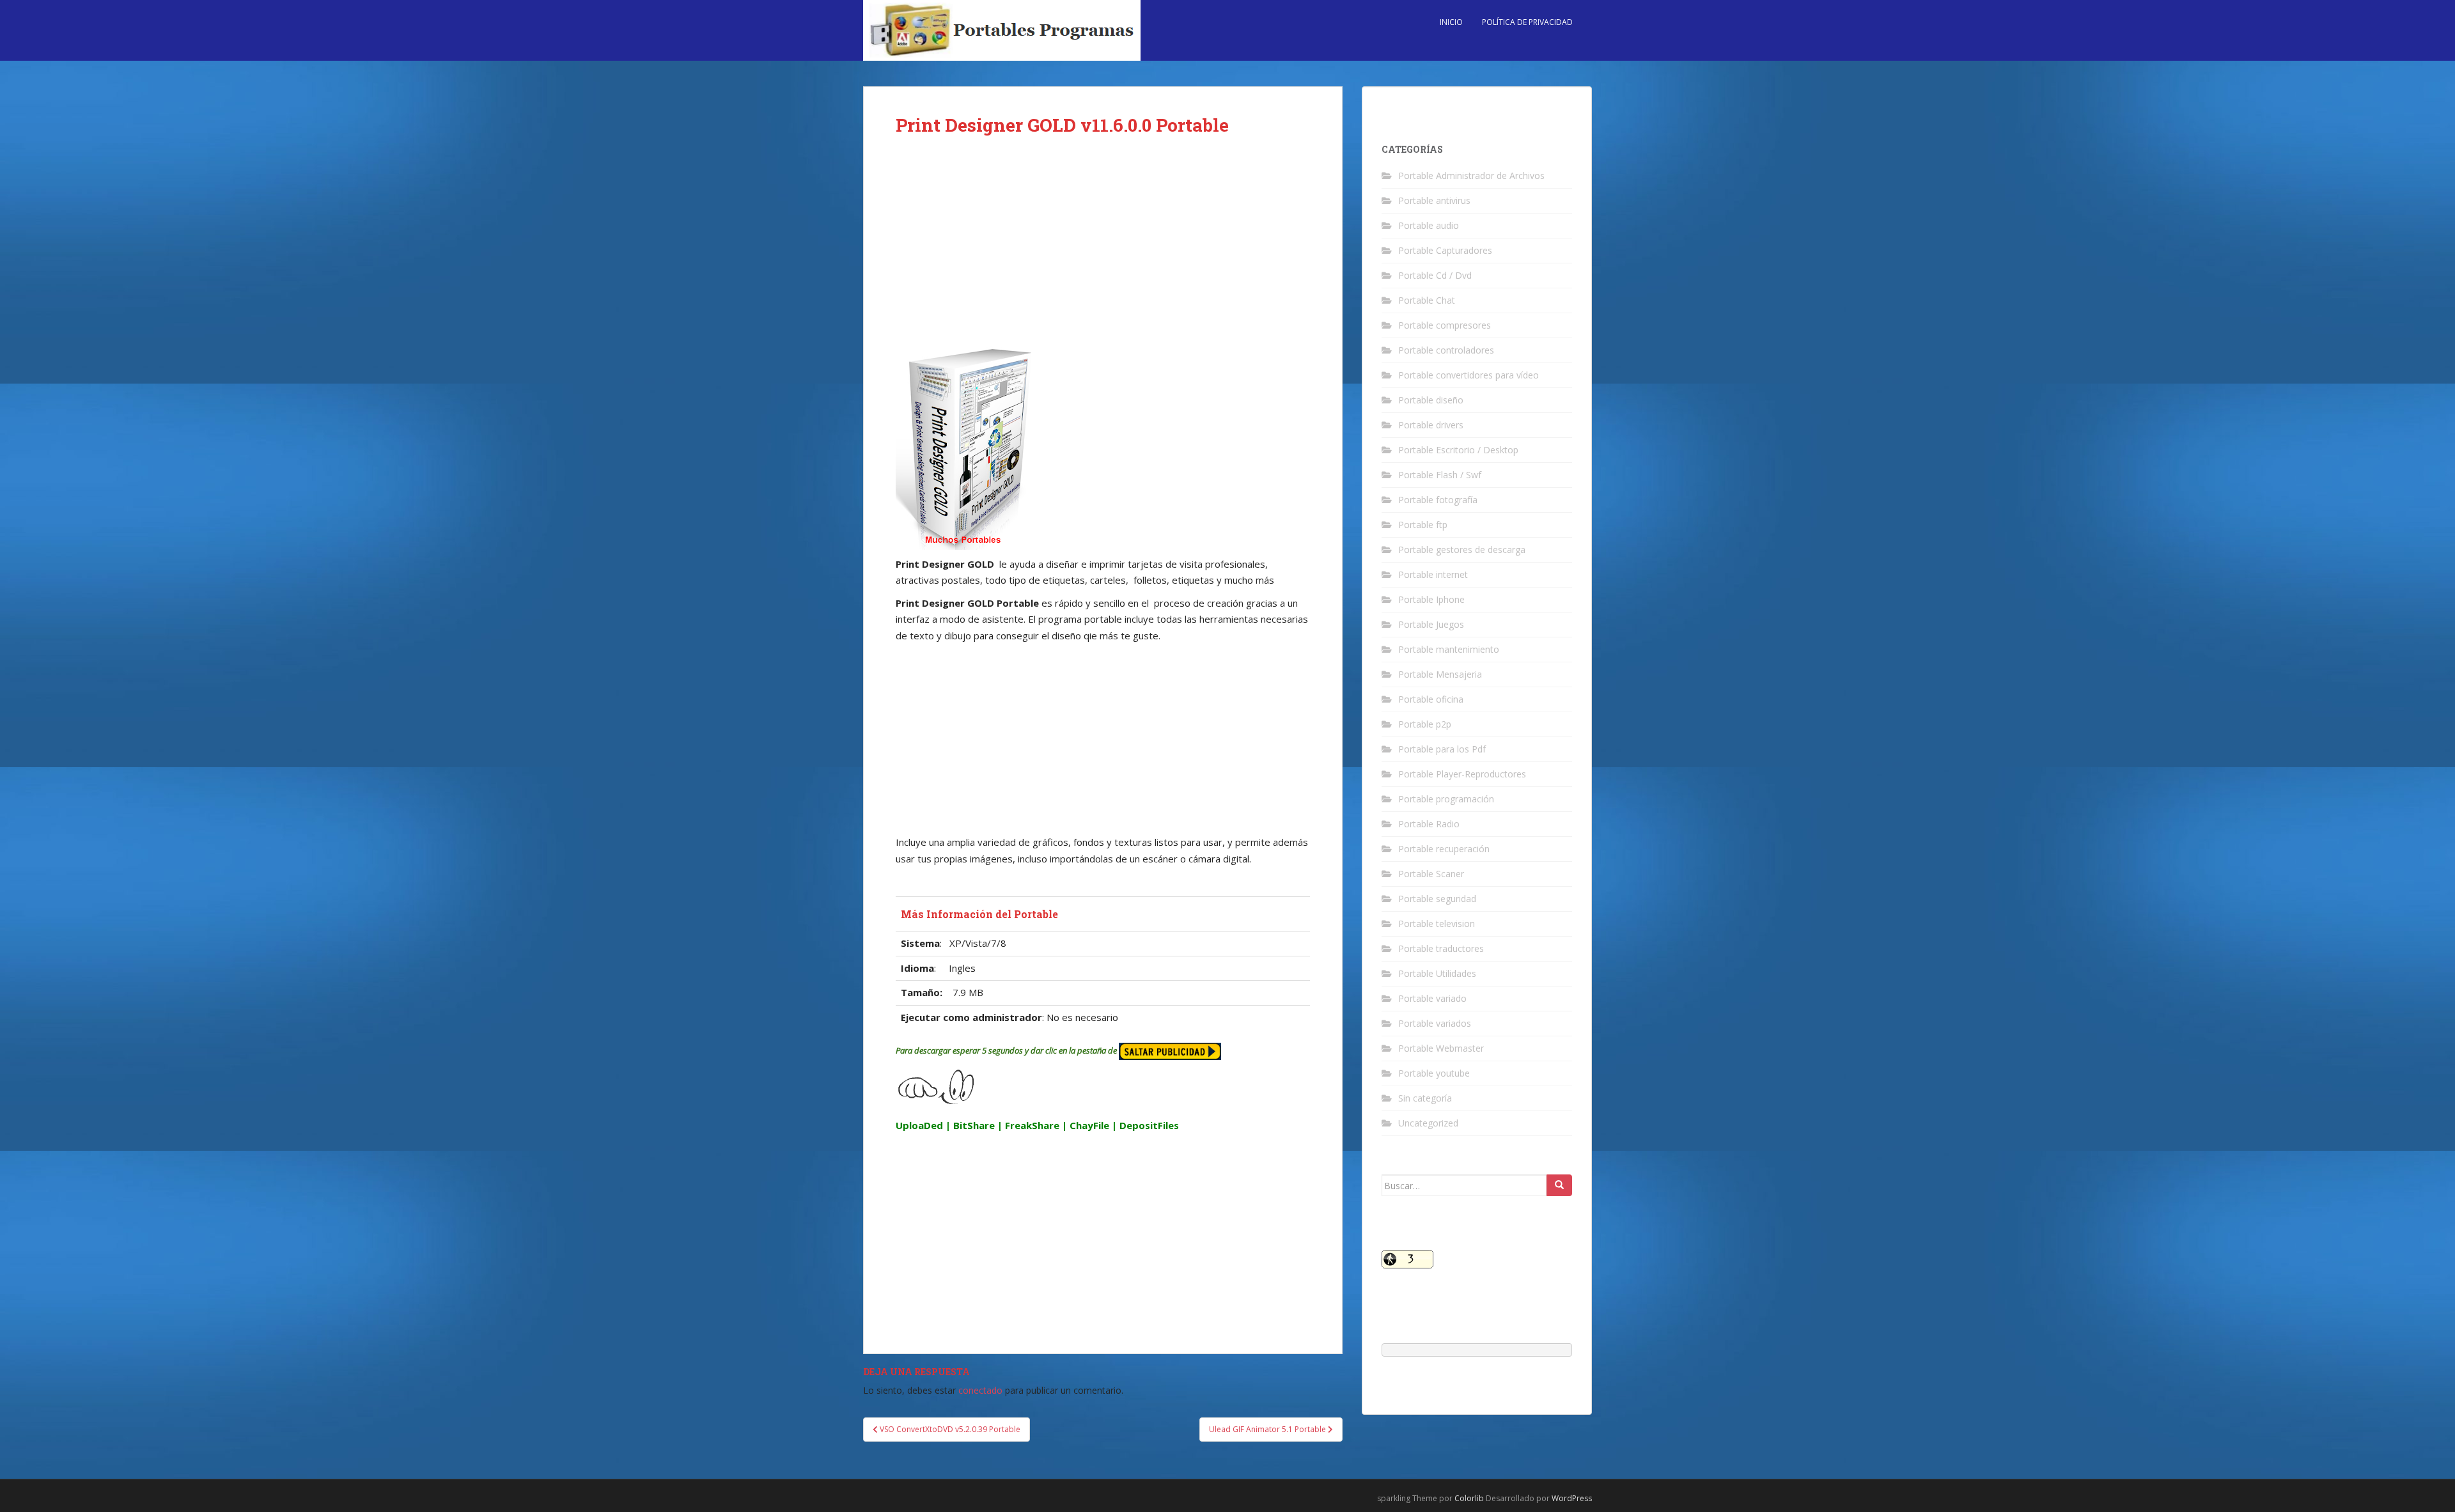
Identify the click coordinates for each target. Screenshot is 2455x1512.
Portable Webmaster (1441, 1048)
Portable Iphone (1431, 599)
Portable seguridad (1437, 899)
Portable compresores (1445, 325)
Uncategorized (1428, 1123)
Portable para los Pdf (1442, 749)
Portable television (1437, 924)
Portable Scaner (1431, 874)
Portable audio (1429, 225)
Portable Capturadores (1445, 250)
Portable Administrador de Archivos (1471, 175)
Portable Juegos (1431, 624)
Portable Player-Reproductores (1462, 774)
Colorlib (1469, 1498)
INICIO (1451, 22)
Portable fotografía (1438, 500)
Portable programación (1446, 799)
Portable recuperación (1444, 849)
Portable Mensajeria (1440, 674)
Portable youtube (1434, 1073)
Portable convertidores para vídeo (1469, 375)
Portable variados (1435, 1023)
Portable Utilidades (1437, 973)
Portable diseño (1431, 400)
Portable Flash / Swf (1440, 475)
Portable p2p (1425, 724)
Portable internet (1433, 574)
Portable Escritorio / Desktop (1458, 450)
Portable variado (1432, 998)
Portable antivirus (1434, 200)
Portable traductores (1441, 948)
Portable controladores (1446, 350)
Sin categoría (1425, 1098)
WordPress (1572, 1498)
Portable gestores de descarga (1462, 549)
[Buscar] (1559, 1185)
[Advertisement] (1103, 251)
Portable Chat (1427, 300)
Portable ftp (1423, 525)
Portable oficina (1431, 699)
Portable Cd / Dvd (1435, 275)
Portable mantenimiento (1449, 649)
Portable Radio (1429, 824)
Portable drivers (1431, 425)
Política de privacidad (1527, 22)
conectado (980, 1390)
